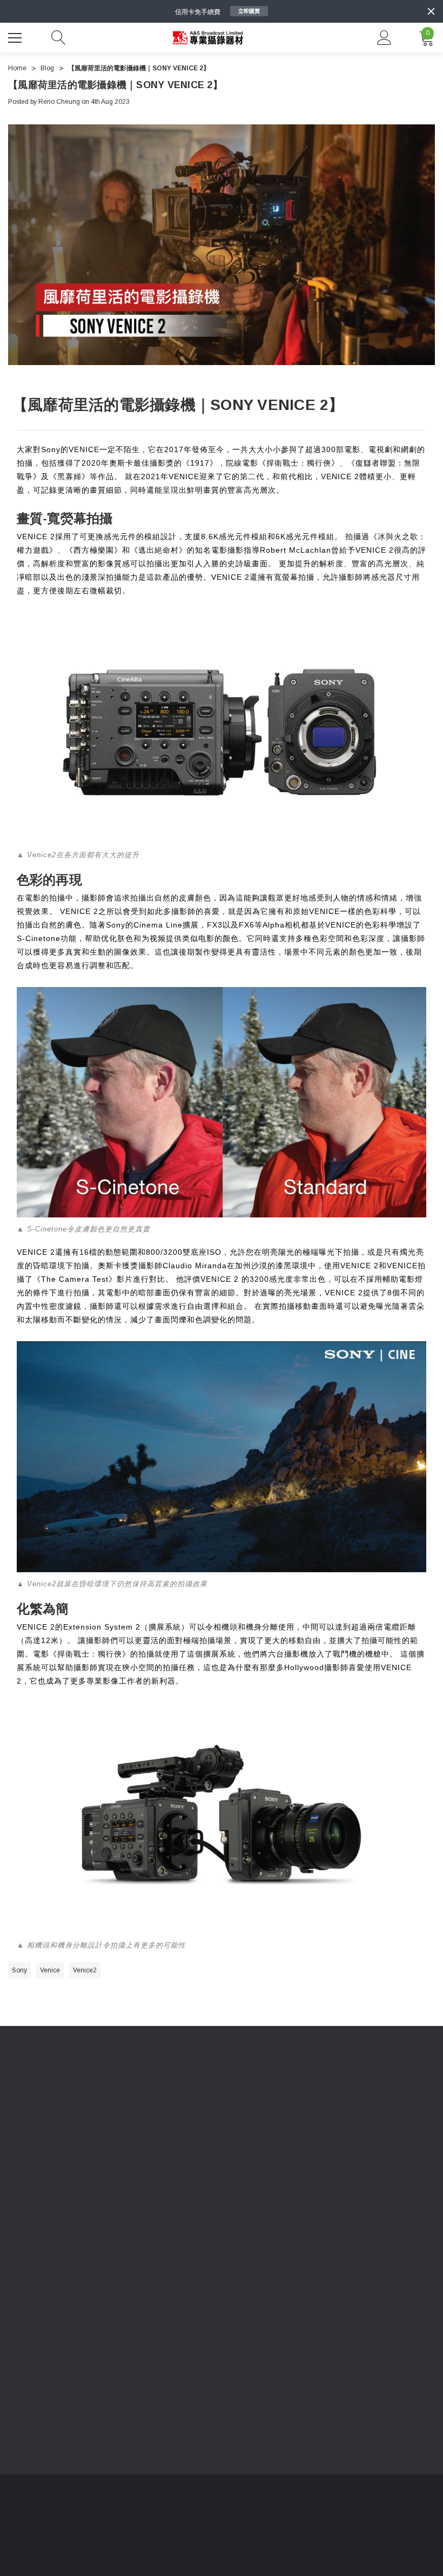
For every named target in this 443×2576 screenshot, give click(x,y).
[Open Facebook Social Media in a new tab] (19, 2260)
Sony (19, 1970)
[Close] (431, 11)
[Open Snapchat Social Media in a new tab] (165, 2260)
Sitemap (20, 2137)
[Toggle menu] (16, 36)
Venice (50, 1970)
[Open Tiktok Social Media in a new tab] (107, 2260)
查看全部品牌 (320, 2218)
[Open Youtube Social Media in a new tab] (49, 2260)
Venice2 (85, 1970)
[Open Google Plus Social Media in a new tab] (136, 2260)
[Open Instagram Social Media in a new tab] (78, 2260)
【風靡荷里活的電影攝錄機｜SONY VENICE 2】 (115, 85)
